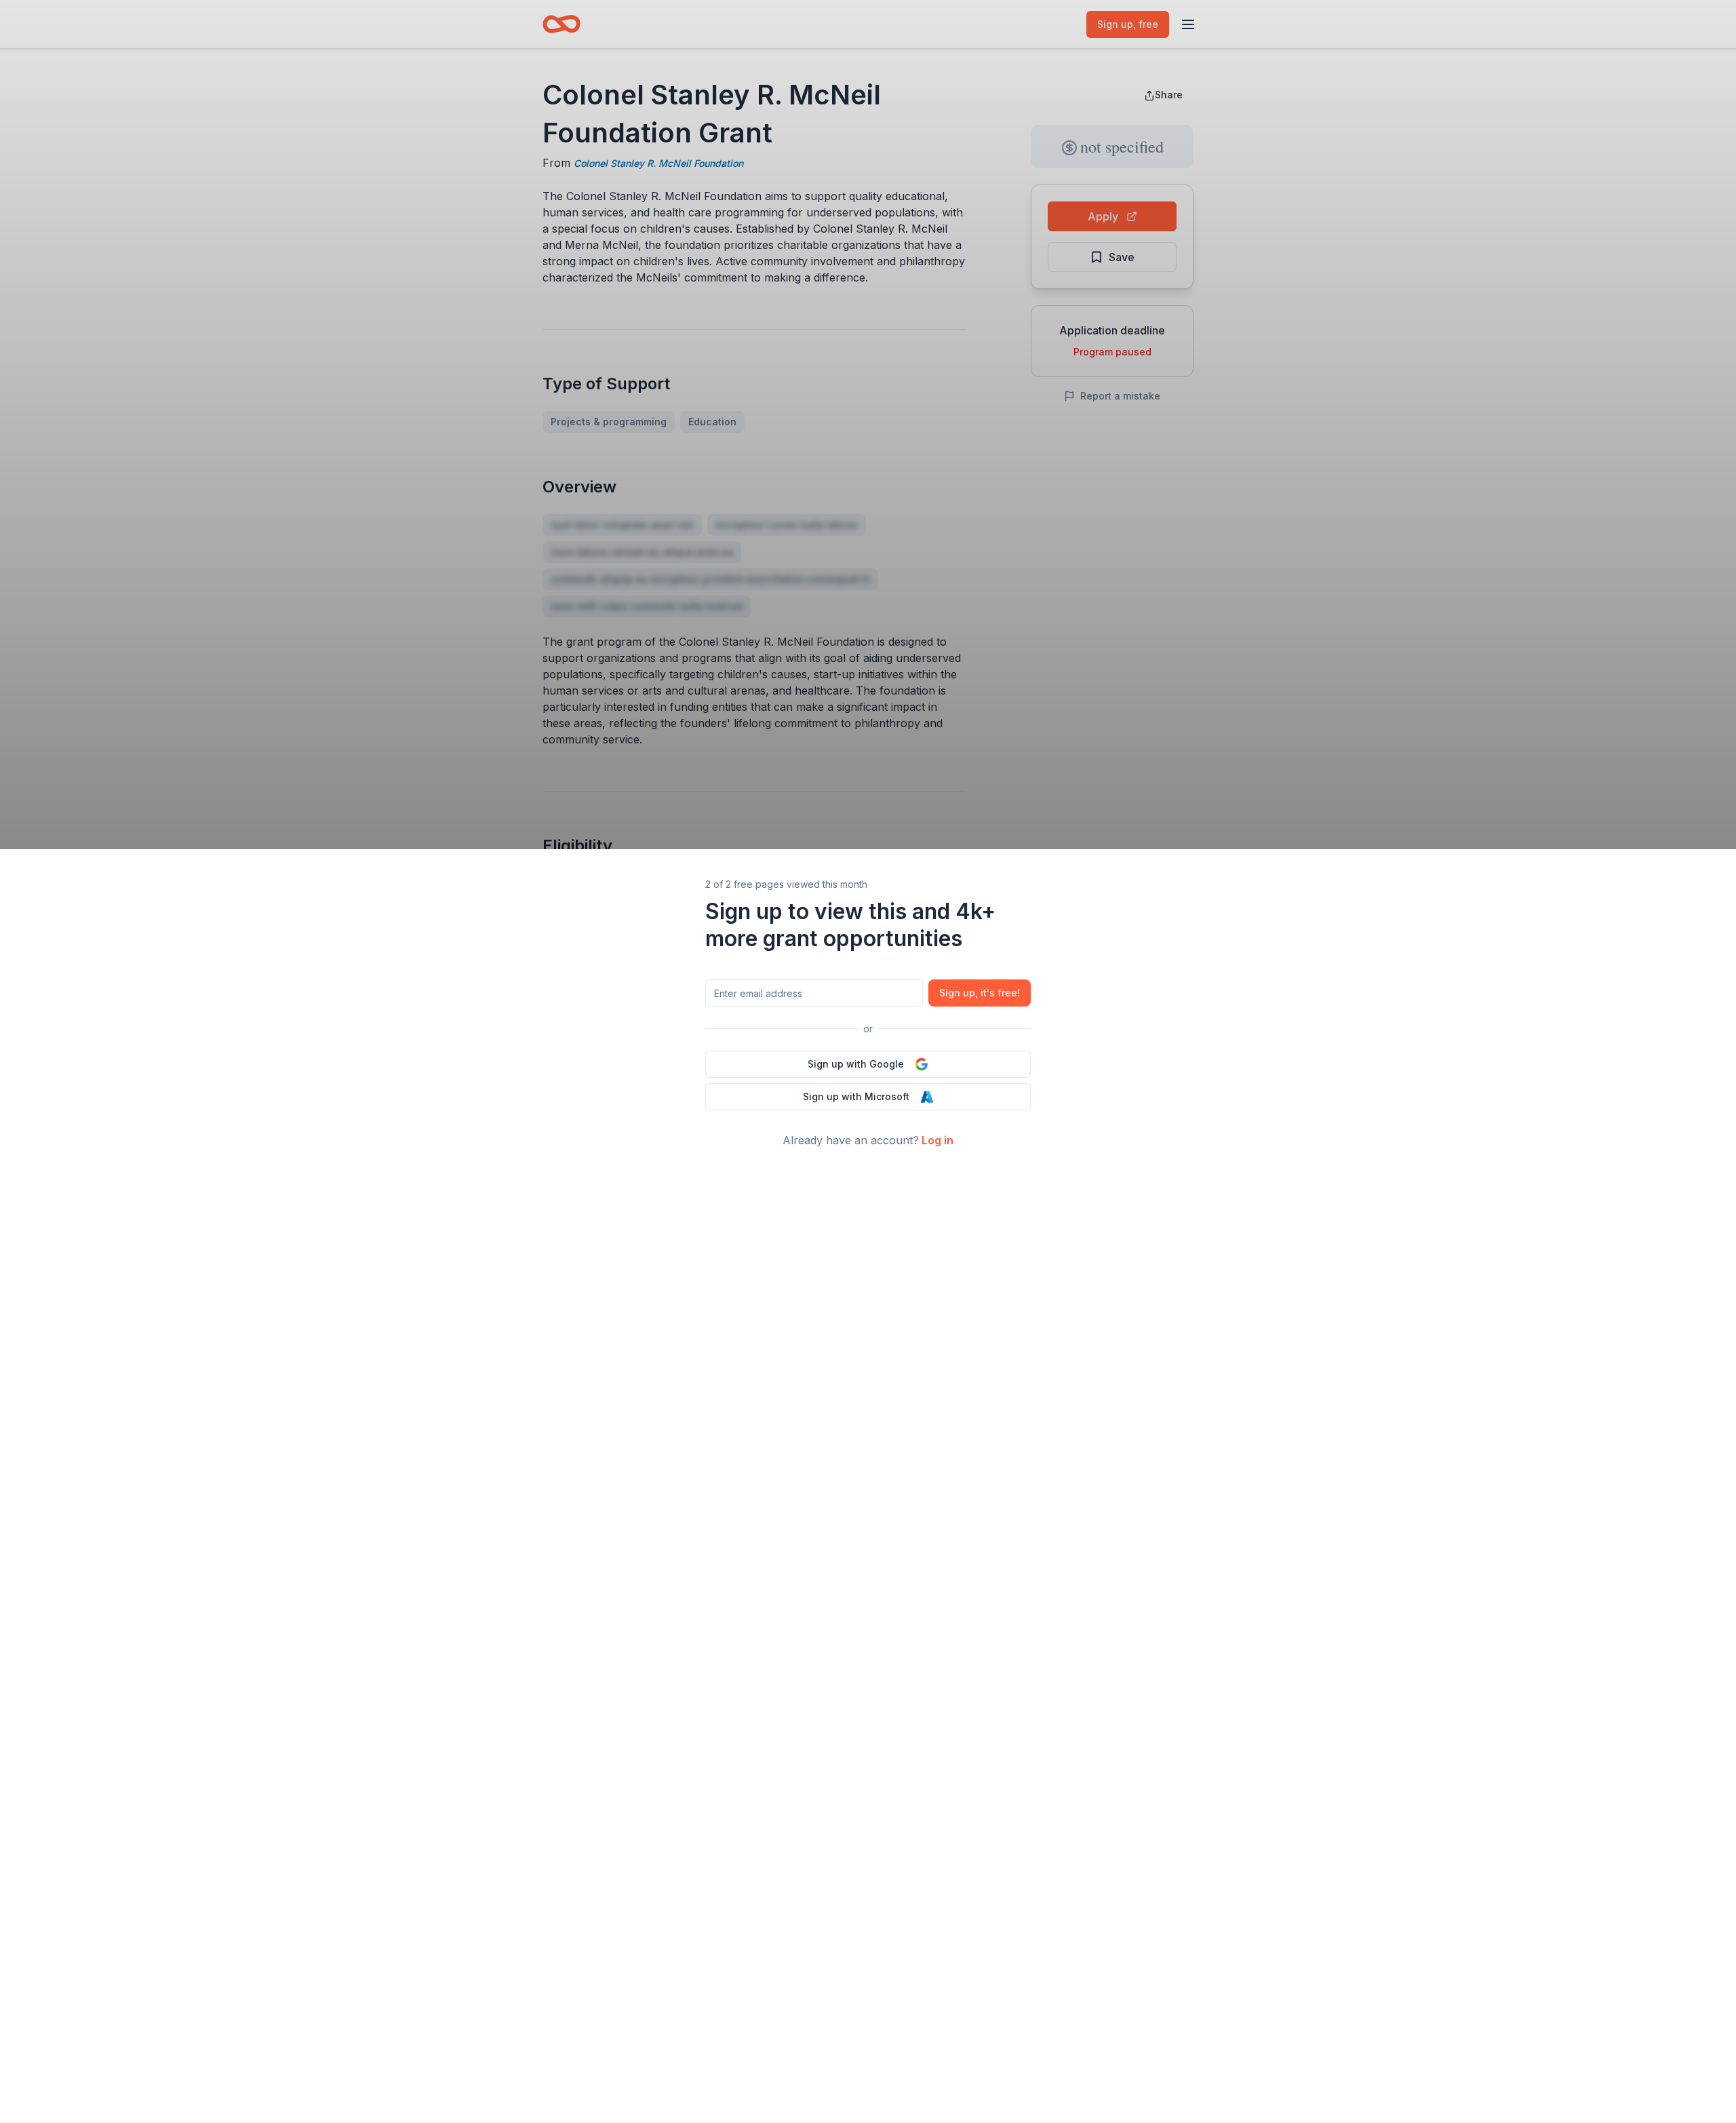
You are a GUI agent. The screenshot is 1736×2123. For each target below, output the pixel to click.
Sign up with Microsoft (856, 1096)
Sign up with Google (856, 1064)
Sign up (980, 993)
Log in (938, 1140)
